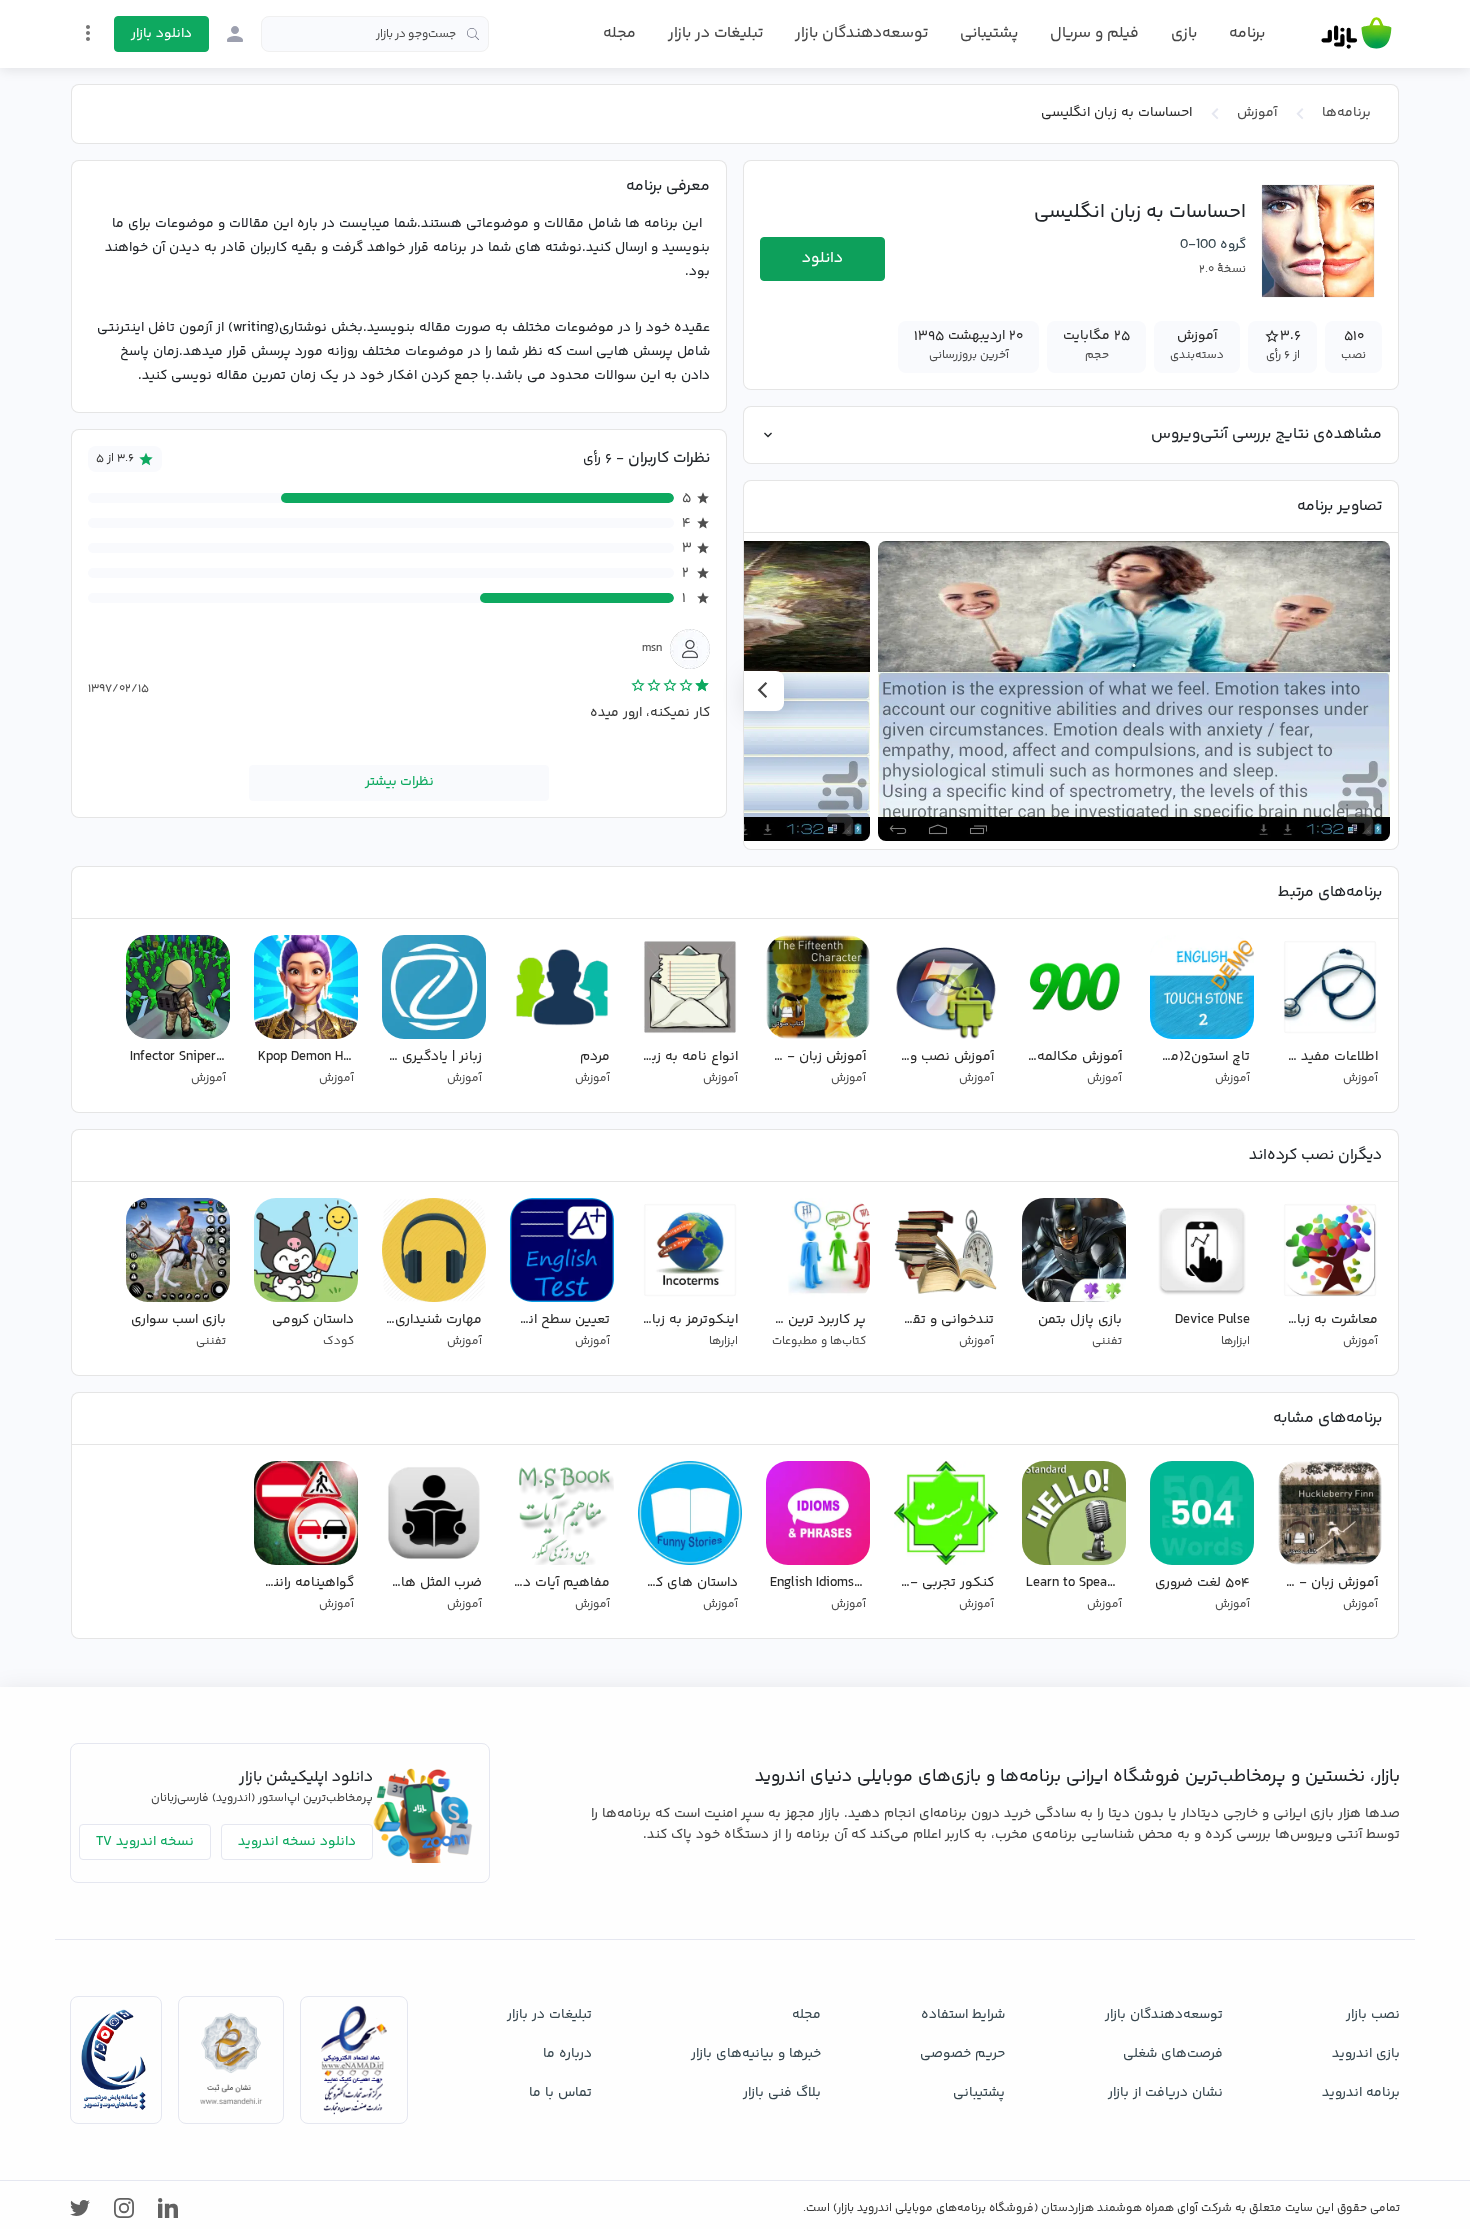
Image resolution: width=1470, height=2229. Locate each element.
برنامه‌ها (1346, 113)
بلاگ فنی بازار (782, 2093)
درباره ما (567, 2054)
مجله (619, 33)
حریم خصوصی (962, 2054)
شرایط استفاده (963, 2015)
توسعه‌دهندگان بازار (861, 33)
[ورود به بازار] (235, 34)
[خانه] (1356, 34)
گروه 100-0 (1213, 245)
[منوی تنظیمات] (88, 33)
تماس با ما (560, 2093)
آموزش (1257, 113)
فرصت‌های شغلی (1173, 2054)
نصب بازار (1373, 2015)
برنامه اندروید (1361, 2093)
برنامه (1247, 34)
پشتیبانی (989, 33)
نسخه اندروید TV (145, 1842)
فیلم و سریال (1094, 33)
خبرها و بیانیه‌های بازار (756, 2054)
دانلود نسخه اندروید (297, 1842)
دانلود (822, 258)
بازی (1184, 34)
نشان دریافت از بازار (1165, 2093)
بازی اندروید (1366, 2054)
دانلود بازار (161, 34)
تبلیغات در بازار (715, 33)
